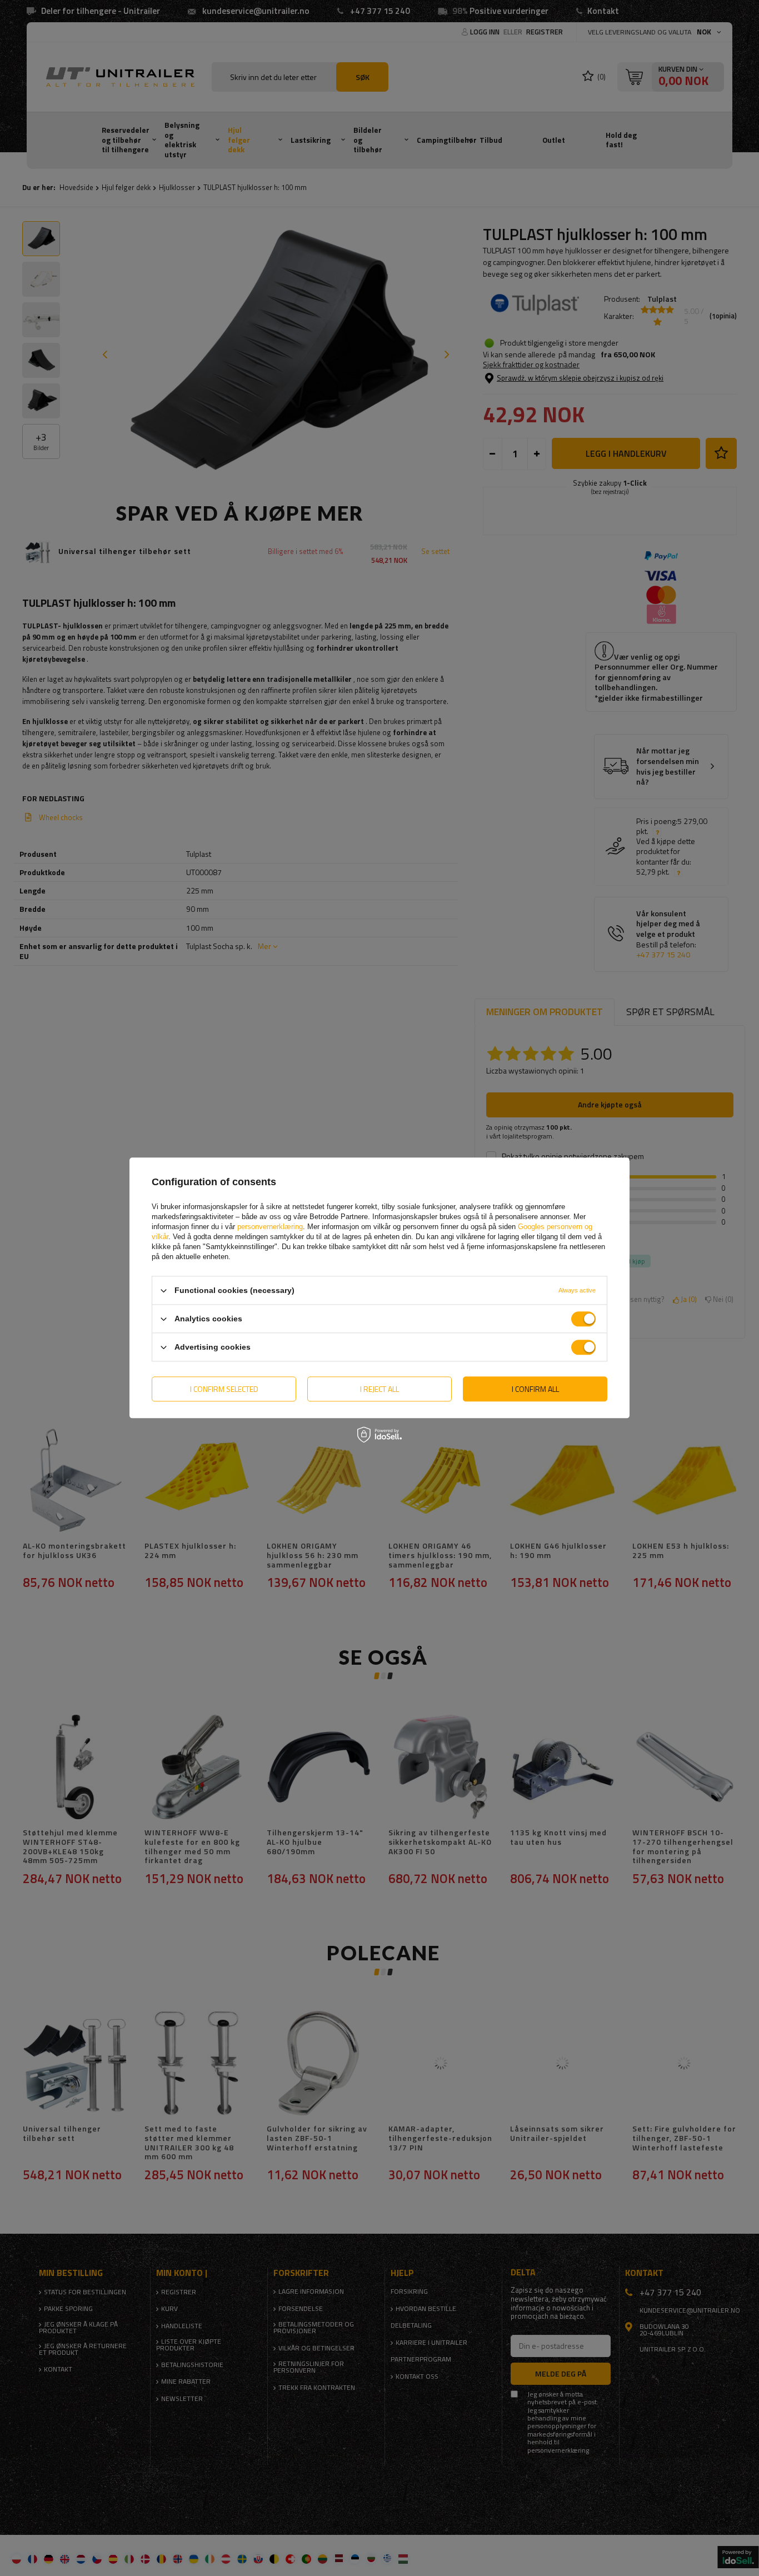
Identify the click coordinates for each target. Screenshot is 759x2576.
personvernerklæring (270, 1227)
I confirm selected (224, 1389)
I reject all (379, 1389)
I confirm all (535, 1389)
